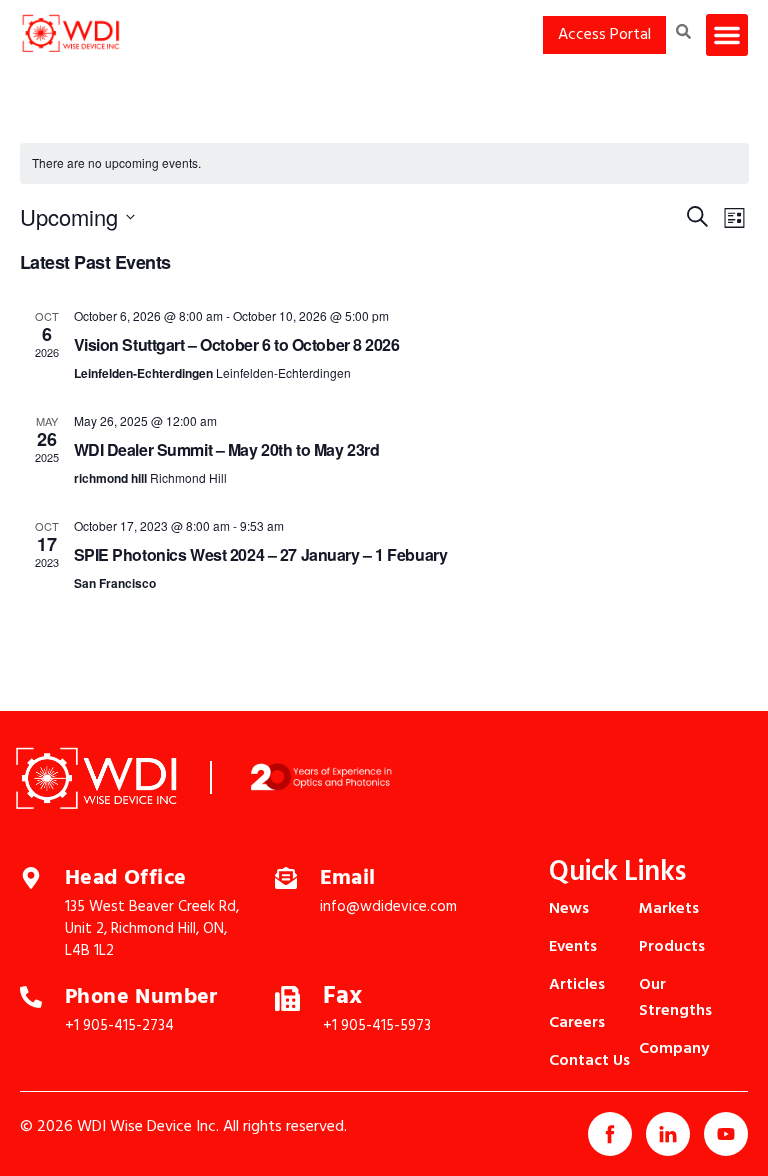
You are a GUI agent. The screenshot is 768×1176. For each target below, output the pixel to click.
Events (573, 947)
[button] (727, 35)
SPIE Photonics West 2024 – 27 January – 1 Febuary (261, 554)
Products (672, 947)
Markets (669, 909)
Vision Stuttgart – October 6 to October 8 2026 (237, 344)
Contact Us (589, 1061)
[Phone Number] (31, 995)
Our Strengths (675, 998)
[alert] (384, 163)
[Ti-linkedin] (668, 1134)
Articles (577, 985)
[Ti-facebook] (610, 1134)
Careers (577, 1023)
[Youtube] (726, 1134)
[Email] (286, 876)
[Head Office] (31, 876)
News (569, 909)
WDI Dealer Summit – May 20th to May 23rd (227, 449)
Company (674, 1049)
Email (348, 878)
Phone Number (141, 997)
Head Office (125, 878)
